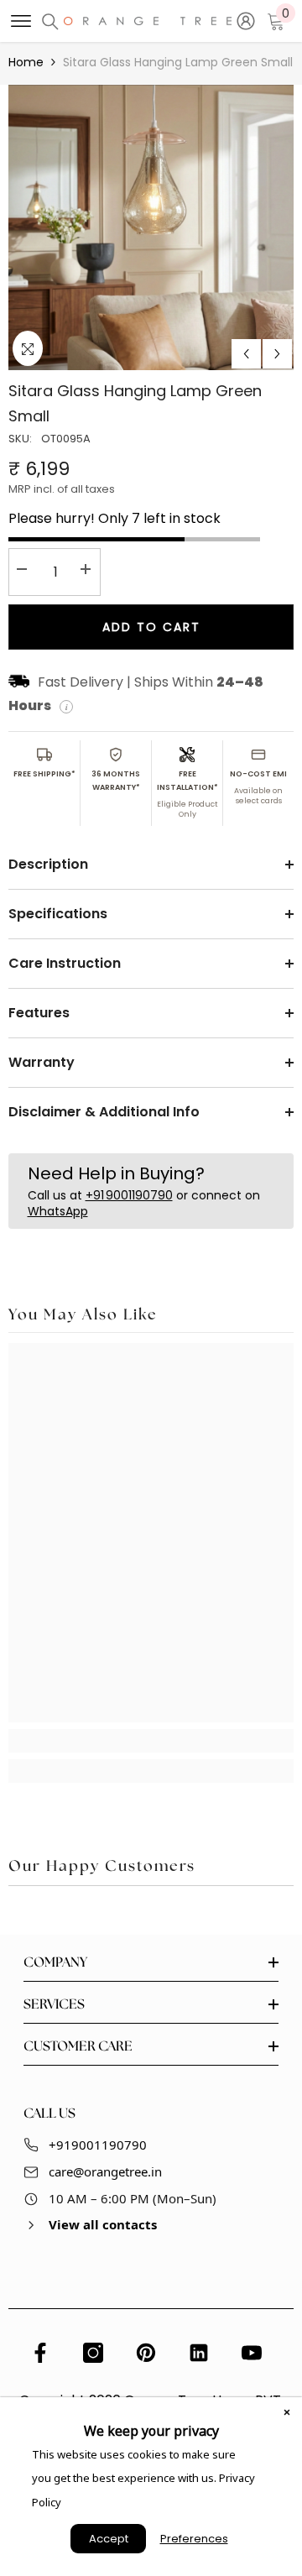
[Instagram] (93, 2353)
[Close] (287, 2412)
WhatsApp (58, 1211)
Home (26, 62)
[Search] (50, 22)
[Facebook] (40, 2353)
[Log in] (246, 21)
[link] (151, 1741)
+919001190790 (98, 2145)
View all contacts (103, 2224)
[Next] (277, 354)
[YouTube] (252, 2353)
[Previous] (246, 354)
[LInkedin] (199, 2353)
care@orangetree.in (105, 2171)
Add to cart (151, 627)
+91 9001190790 (129, 1195)
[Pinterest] (146, 2353)
